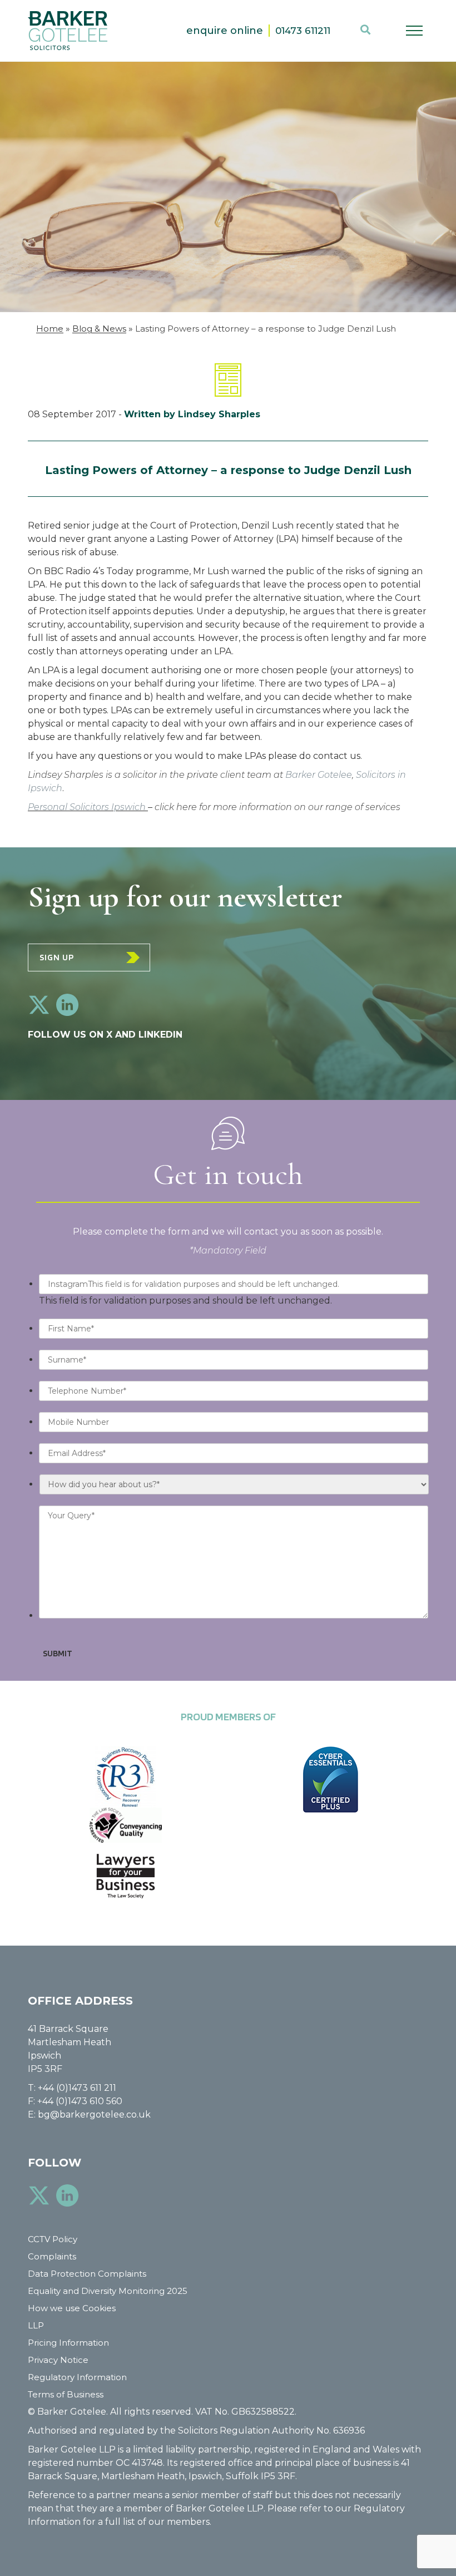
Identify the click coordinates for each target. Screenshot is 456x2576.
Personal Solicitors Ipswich (88, 807)
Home (50, 329)
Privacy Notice (58, 2360)
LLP (36, 2325)
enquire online (225, 31)
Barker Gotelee (319, 775)
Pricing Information (68, 2343)
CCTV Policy (53, 2239)
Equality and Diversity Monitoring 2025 (108, 2291)
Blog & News (99, 329)
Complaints (52, 2256)
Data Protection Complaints (87, 2274)
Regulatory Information (77, 2377)
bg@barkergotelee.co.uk (94, 2114)
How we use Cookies (72, 2308)
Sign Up (57, 957)
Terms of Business (66, 2394)
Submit (58, 1653)
